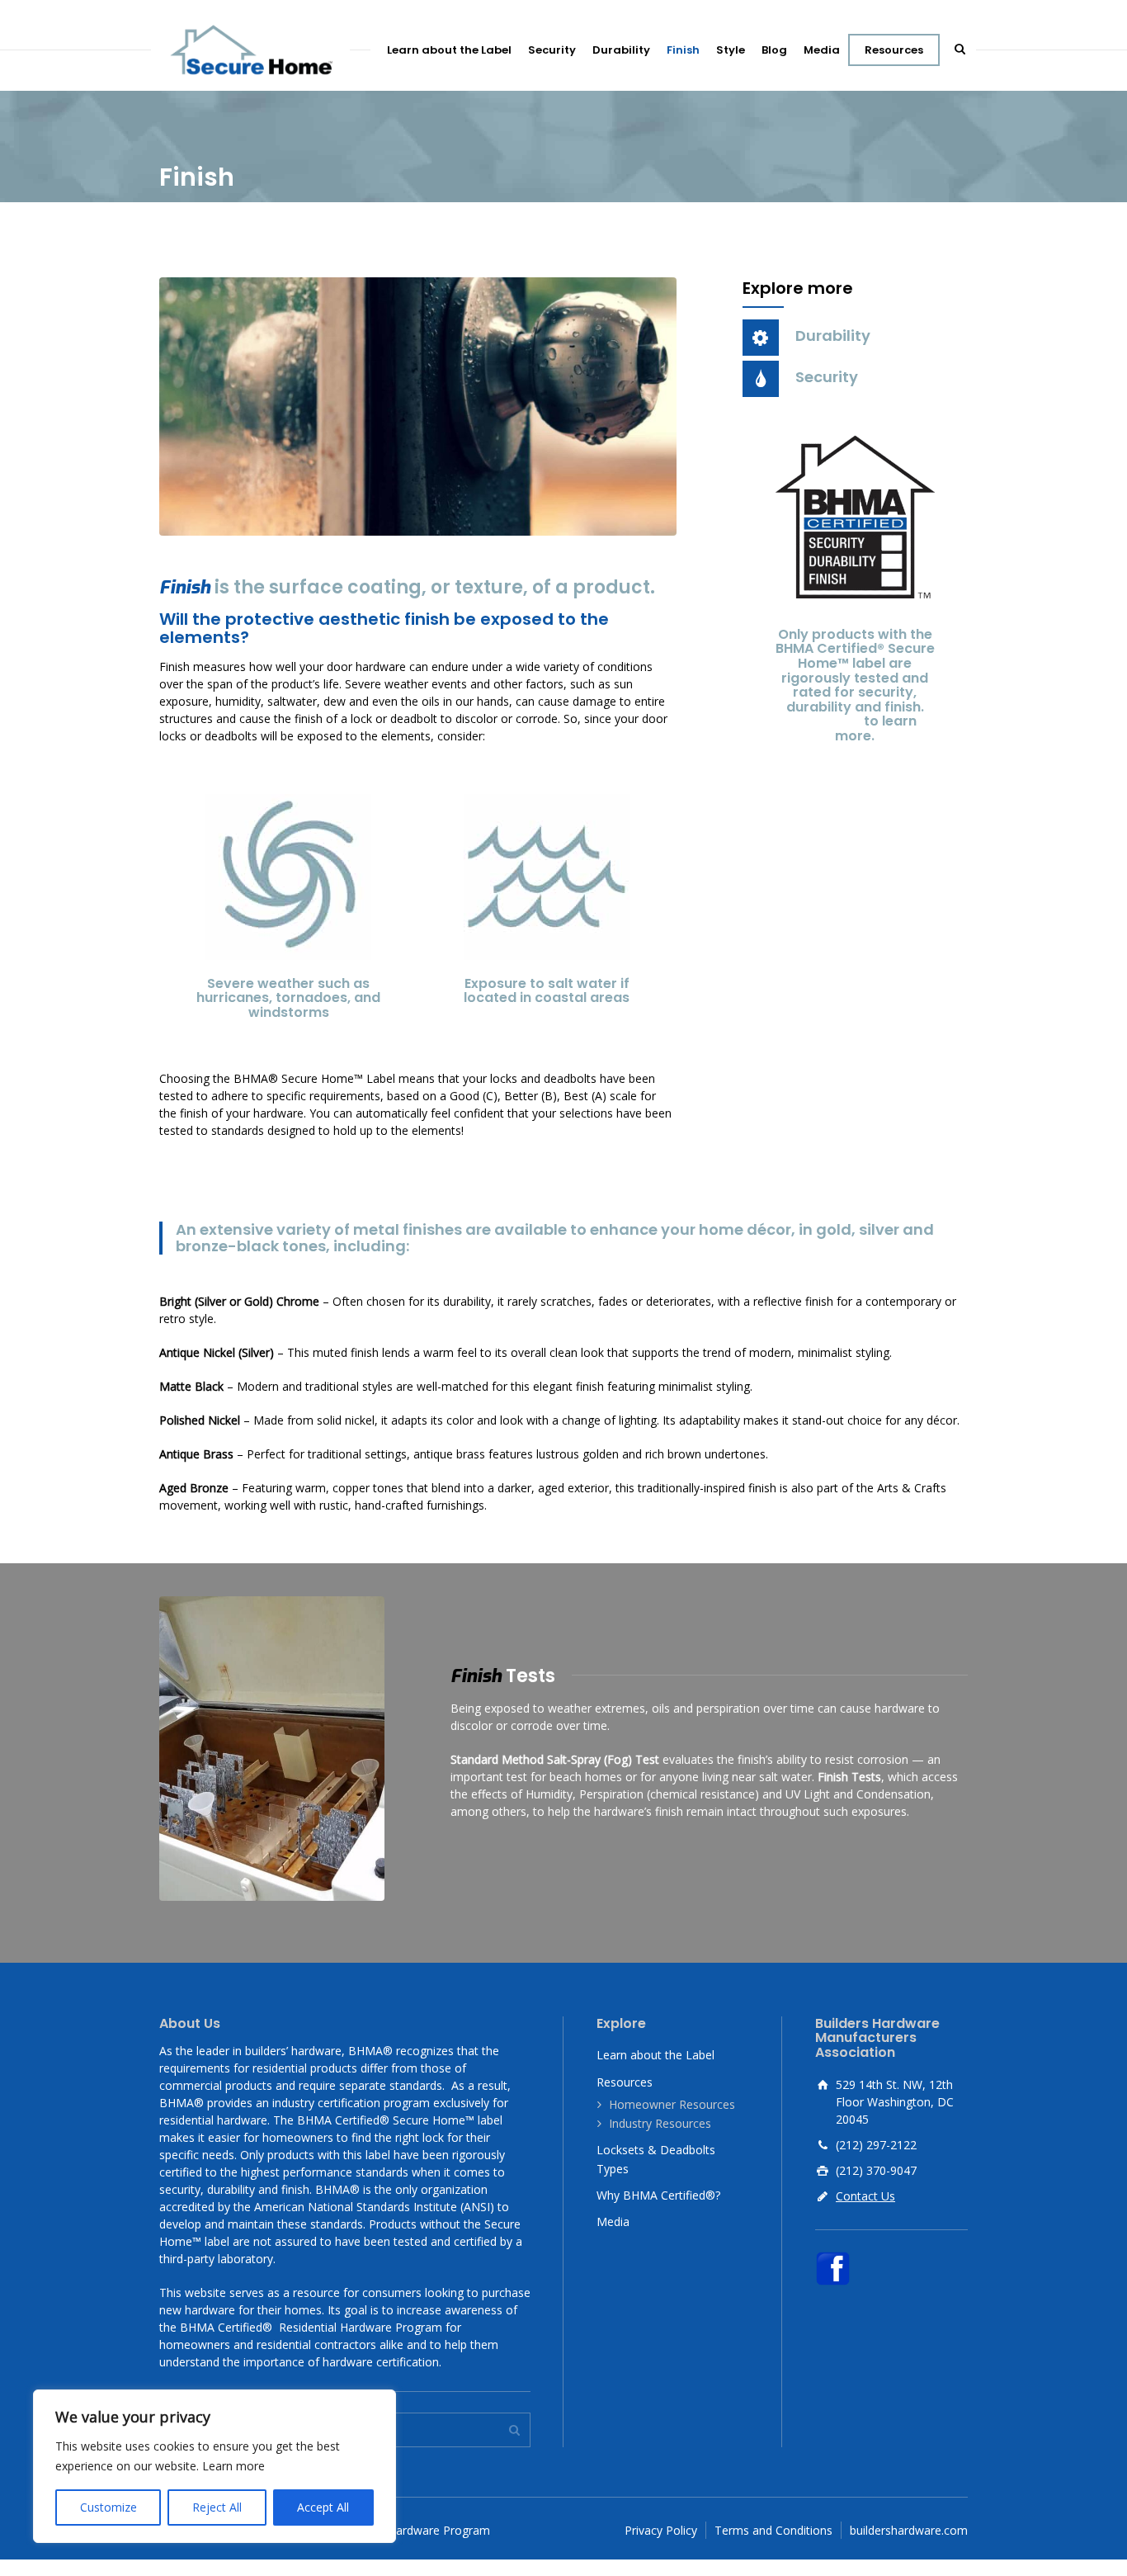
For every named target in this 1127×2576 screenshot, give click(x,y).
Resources (894, 50)
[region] (215, 2466)
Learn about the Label (449, 50)
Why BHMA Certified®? (658, 2195)
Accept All (323, 2507)
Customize (108, 2507)
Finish (683, 50)
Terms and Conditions (773, 2530)
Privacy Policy (661, 2530)
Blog (774, 50)
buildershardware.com (909, 2530)
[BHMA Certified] (250, 50)
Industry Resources (660, 2123)
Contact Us (865, 2196)
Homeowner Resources (672, 2104)
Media (822, 50)
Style (731, 50)
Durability (621, 50)
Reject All (217, 2507)
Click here (827, 721)
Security (552, 50)
